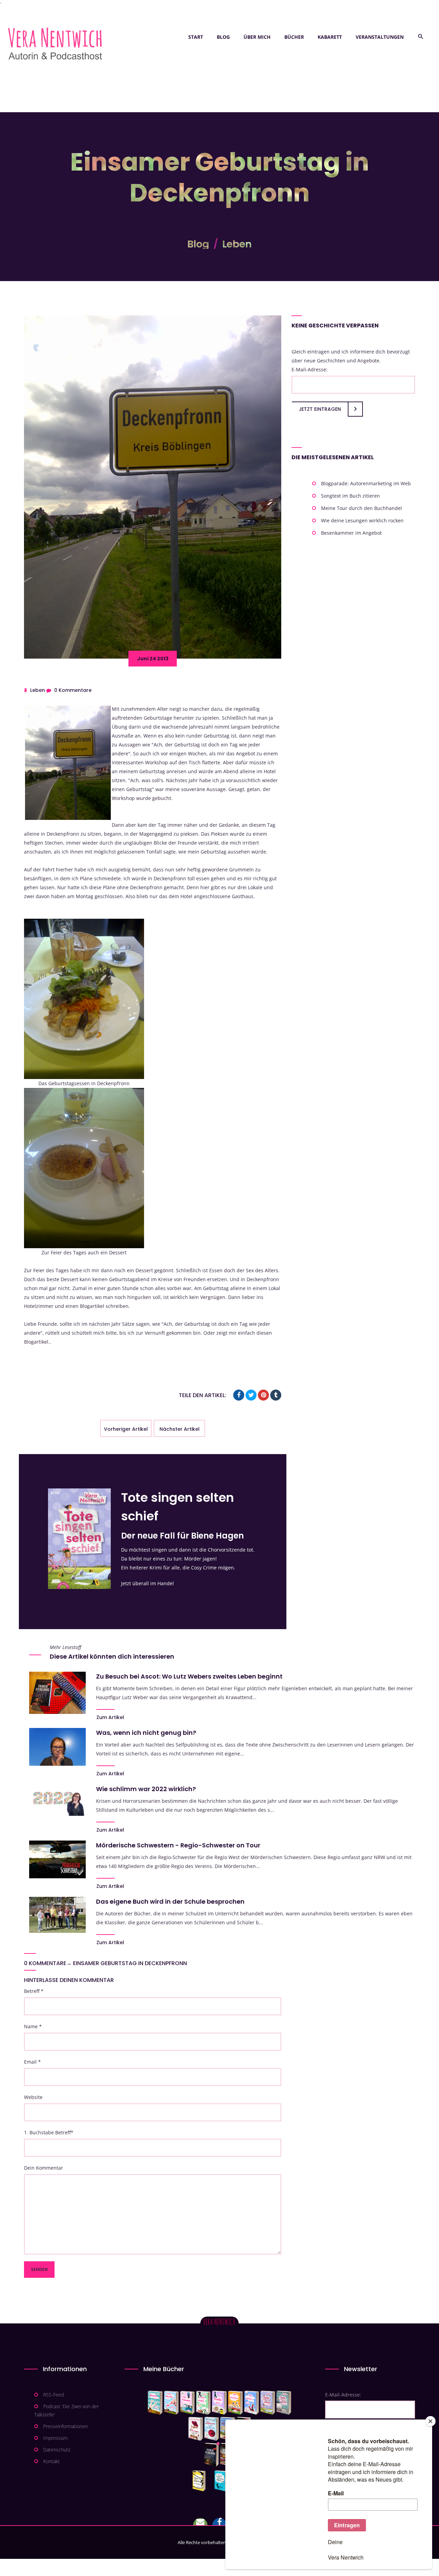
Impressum (55, 2438)
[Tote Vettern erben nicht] (284, 2403)
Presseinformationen (66, 2426)
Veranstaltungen (380, 37)
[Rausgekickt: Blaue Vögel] (222, 2481)
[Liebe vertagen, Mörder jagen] (171, 2403)
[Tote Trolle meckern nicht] (219, 2403)
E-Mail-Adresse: (310, 369)
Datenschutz (57, 2450)
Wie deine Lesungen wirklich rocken (362, 520)
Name (33, 2026)
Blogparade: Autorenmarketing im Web (366, 483)
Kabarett (330, 37)
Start (196, 37)
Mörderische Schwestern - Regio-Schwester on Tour (178, 1845)
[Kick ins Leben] (200, 2481)
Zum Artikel (110, 1717)
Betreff (34, 1991)
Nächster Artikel (180, 1429)
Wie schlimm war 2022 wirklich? (146, 1789)
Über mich (257, 37)
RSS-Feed (54, 2395)
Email (32, 2062)
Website (33, 2097)
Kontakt (51, 2461)
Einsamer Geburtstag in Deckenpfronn (130, 1963)
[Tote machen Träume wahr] (187, 2403)
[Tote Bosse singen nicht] (203, 2403)
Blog (223, 37)
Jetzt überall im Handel (147, 1583)
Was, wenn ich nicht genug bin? (146, 1733)
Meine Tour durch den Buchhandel (361, 508)
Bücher (294, 37)
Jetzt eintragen (320, 409)
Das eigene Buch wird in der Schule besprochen (170, 1901)
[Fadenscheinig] (211, 2455)
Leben (237, 244)
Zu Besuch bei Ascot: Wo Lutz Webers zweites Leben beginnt (189, 1676)
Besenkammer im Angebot (351, 533)
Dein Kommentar (44, 2168)
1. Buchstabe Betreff (49, 2132)
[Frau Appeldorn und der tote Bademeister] (212, 2429)
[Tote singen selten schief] (268, 2403)
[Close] (430, 2421)
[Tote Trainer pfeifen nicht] (252, 2403)
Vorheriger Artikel (126, 1429)
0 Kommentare (73, 690)
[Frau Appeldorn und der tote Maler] (196, 2429)
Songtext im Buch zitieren (351, 496)
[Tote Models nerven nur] (155, 2403)
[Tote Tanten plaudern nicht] (235, 2403)
